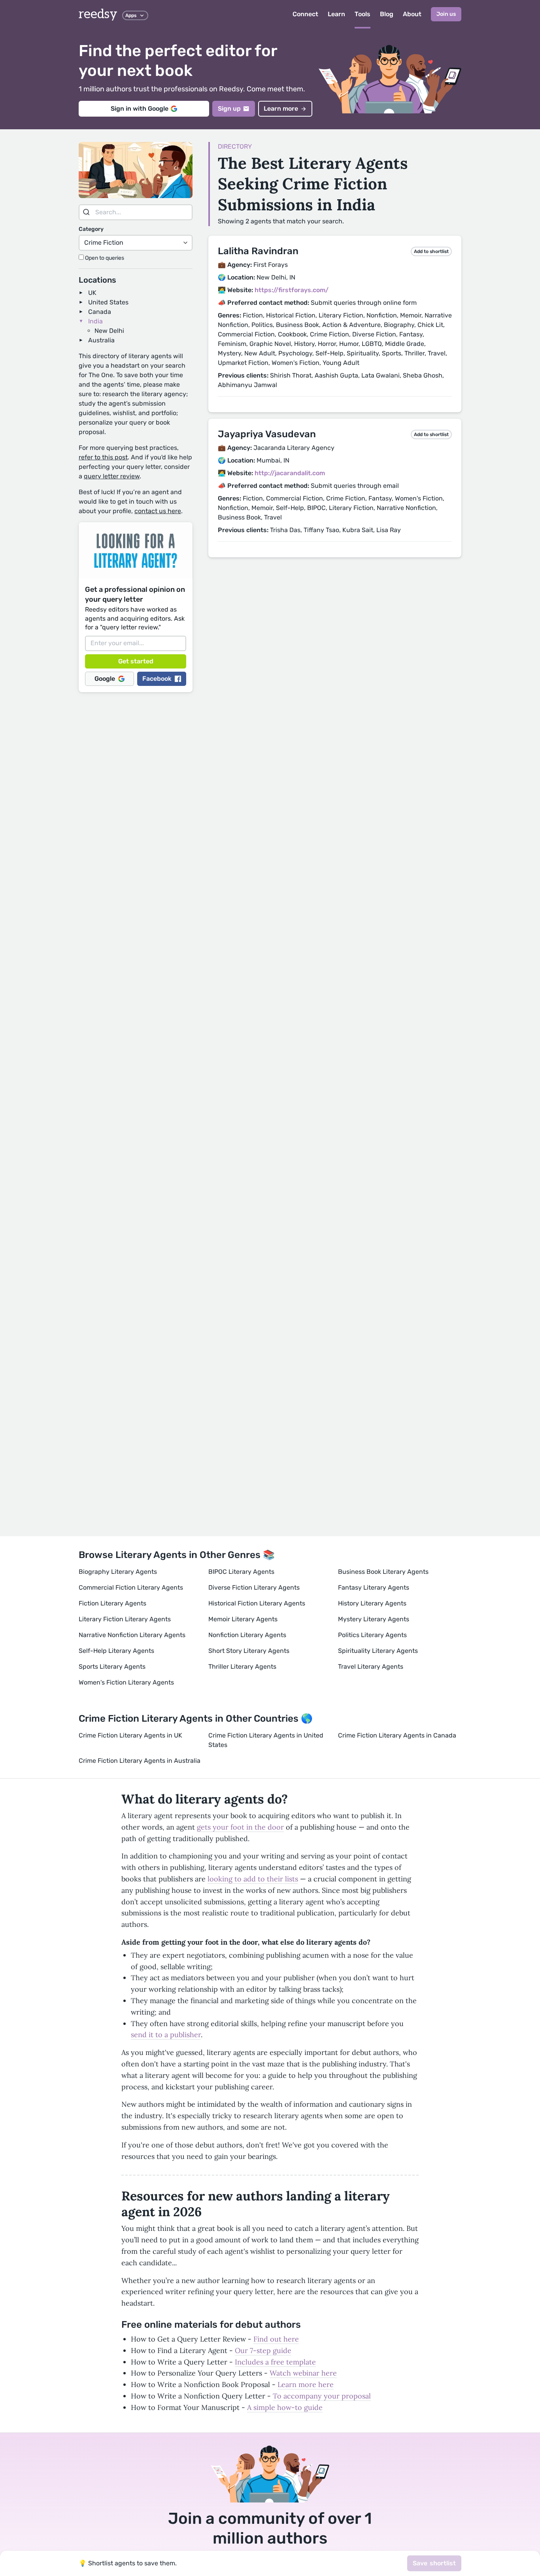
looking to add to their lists (253, 1879)
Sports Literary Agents (112, 1667)
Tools (363, 14)
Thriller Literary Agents (242, 1667)
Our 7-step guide (263, 2350)
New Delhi (109, 331)
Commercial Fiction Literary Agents (131, 1587)
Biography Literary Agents (118, 1572)
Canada (100, 312)
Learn (336, 14)
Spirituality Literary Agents (378, 1651)
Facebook (157, 679)
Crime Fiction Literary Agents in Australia (140, 1761)
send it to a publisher (166, 2035)
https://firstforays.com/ (292, 290)
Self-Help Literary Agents (116, 1651)
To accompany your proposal (322, 2396)
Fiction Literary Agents (112, 1603)
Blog (387, 14)
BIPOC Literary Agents (241, 1572)
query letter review (112, 476)
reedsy (98, 14)
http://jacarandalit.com (290, 473)
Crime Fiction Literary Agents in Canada (397, 1735)
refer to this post (103, 457)
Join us (446, 14)
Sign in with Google (140, 109)
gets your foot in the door (240, 1827)
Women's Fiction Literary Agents (126, 1682)
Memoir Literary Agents (243, 1619)
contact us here (158, 511)
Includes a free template (275, 2362)
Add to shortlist (431, 251)
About (412, 14)
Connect (305, 14)
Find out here (276, 2339)
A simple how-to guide (285, 2407)
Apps (131, 15)
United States (108, 302)
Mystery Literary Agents (374, 1619)
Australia (101, 340)
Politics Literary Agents (372, 1635)
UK (92, 293)
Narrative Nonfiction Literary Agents (132, 1635)
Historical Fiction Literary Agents (257, 1603)
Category (91, 229)
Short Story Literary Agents (249, 1651)
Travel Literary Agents (371, 1667)
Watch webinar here (303, 2373)
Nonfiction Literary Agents (247, 1635)
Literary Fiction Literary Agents (125, 1619)
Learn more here (306, 2384)
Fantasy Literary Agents (374, 1587)
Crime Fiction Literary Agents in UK (130, 1735)
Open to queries (104, 258)
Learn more (281, 109)
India (95, 321)
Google (105, 679)
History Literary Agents (372, 1603)
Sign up (229, 109)
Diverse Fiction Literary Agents (254, 1587)
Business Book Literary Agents (383, 1572)
